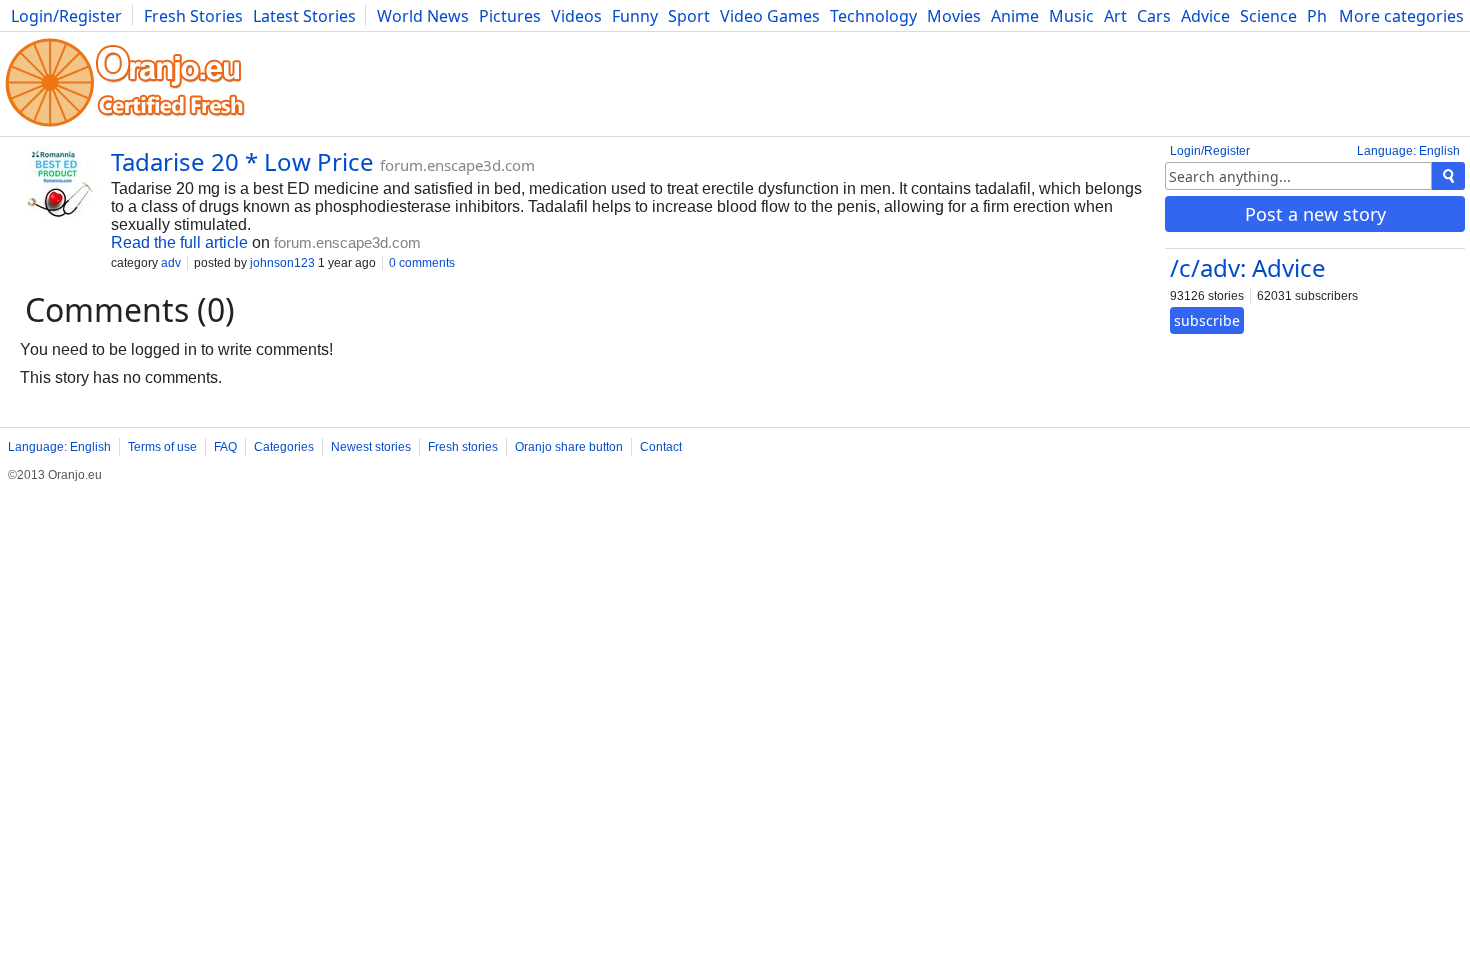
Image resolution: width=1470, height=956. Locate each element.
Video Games (770, 16)
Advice (1205, 16)
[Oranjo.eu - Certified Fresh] (125, 126)
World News (423, 16)
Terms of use (162, 447)
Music (1071, 16)
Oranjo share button (569, 447)
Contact (661, 447)
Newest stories (371, 447)
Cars (1154, 16)
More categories (1401, 16)
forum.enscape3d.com (457, 165)
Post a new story (1315, 214)
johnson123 (282, 263)
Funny (635, 16)
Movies (954, 16)
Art (1115, 16)
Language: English (1408, 151)
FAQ (225, 447)
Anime (1015, 16)
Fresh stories (463, 447)
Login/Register (66, 16)
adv (171, 263)
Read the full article (179, 242)
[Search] (1448, 176)
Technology (873, 16)
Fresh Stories (193, 16)
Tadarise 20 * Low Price (242, 161)
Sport (689, 16)
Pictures (510, 16)
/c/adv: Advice (1248, 267)
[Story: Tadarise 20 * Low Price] (56, 192)
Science (1268, 16)
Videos (576, 16)
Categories (284, 447)
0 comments (422, 263)
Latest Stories (304, 16)
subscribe (1207, 320)
